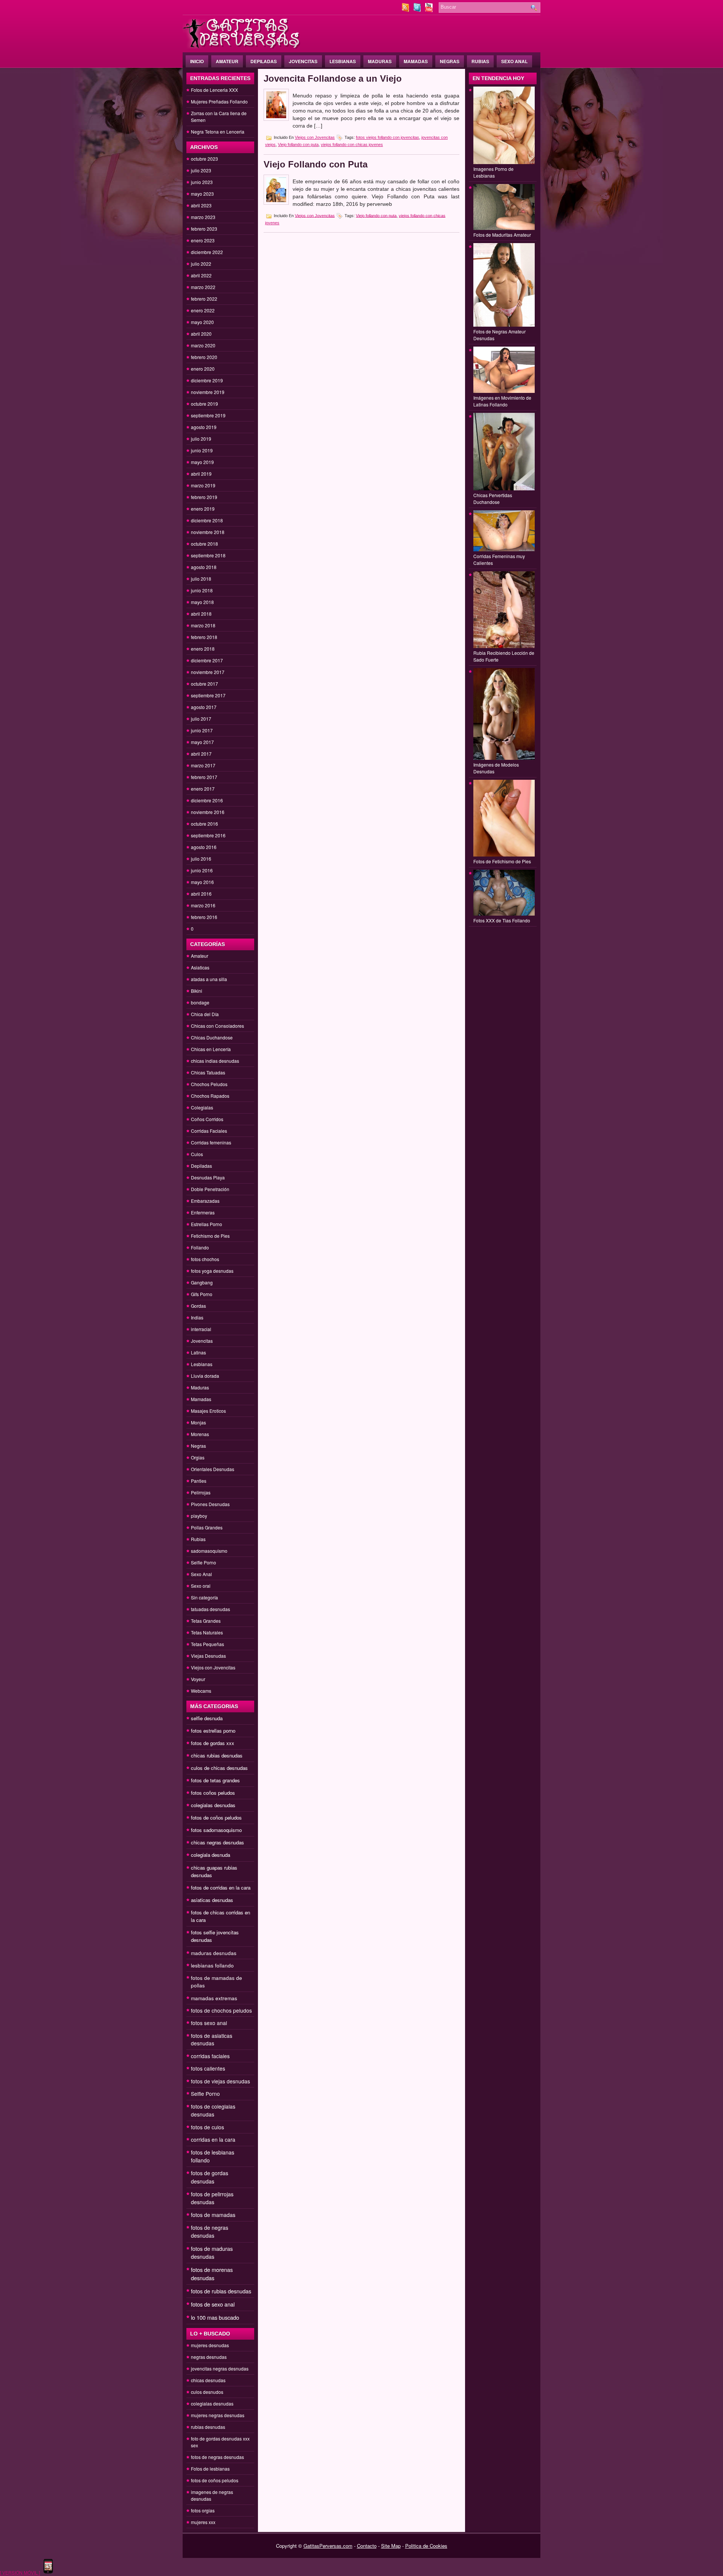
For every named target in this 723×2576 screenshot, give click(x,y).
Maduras (380, 61)
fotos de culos (207, 2127)
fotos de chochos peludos (221, 2010)
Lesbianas (343, 61)
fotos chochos (205, 1259)
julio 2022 (201, 264)
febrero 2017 (204, 777)
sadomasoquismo (209, 1551)
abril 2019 (201, 474)
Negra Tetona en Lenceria (218, 132)
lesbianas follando (212, 1965)
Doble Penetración (210, 1189)
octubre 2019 (204, 404)
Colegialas (202, 1107)
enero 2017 (203, 789)
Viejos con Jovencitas (213, 1667)
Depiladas (264, 61)
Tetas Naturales (207, 1632)
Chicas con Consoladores (217, 1026)
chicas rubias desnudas (217, 1755)
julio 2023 (201, 170)
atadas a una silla (209, 979)
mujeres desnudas (210, 2345)
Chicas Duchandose (212, 1037)
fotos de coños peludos (216, 1818)
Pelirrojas (201, 1492)
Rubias (480, 61)
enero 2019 (203, 509)
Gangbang (202, 1282)
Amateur (227, 61)
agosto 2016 (204, 847)
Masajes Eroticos (208, 1411)
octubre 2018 (204, 544)
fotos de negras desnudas (210, 2231)
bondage (200, 1002)
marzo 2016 (203, 905)
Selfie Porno (204, 1562)
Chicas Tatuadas (208, 1072)
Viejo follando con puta (298, 145)
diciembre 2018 (207, 520)
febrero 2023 (204, 229)
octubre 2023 (204, 159)
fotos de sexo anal (213, 2304)
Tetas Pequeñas (207, 1644)
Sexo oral (201, 1586)
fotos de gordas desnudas (210, 2177)
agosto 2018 (204, 567)
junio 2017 (202, 730)
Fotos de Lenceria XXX (214, 90)
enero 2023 (203, 240)
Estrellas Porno (207, 1224)
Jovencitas (303, 61)
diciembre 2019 (207, 380)
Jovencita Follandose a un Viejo (333, 78)
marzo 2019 (203, 485)
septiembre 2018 (208, 555)
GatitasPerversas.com (328, 2546)
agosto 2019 (204, 427)
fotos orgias (203, 2510)
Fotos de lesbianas (210, 2469)
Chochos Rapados (210, 1096)
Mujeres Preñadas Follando (219, 101)
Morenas (200, 1434)
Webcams (201, 1691)
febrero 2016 (204, 917)
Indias (197, 1317)
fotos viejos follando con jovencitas (387, 137)
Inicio (197, 61)
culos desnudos (207, 2392)
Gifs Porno (202, 1294)
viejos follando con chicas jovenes (352, 145)
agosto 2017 (204, 707)
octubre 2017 (204, 684)
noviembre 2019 (208, 392)
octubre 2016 (204, 824)
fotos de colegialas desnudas (213, 2110)
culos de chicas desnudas (219, 1768)
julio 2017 (201, 719)
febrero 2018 (204, 637)
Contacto (367, 2546)
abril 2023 (201, 205)
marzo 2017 (203, 765)
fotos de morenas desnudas (212, 2274)
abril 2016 (201, 894)
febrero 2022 (204, 299)
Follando (200, 1247)
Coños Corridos (207, 1119)
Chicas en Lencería (211, 1049)
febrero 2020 (204, 357)
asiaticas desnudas (212, 1900)
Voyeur (198, 1679)
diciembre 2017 (207, 660)
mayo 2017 (202, 742)
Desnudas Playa (208, 1177)
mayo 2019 (202, 462)
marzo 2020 (203, 345)
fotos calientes (208, 2068)
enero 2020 (203, 369)
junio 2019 (202, 450)
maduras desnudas (214, 1953)
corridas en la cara (213, 2139)
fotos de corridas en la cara (221, 1887)
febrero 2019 (204, 497)
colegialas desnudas (213, 1805)
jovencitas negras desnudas (220, 2368)
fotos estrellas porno (213, 1731)
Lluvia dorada (205, 1376)
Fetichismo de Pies (210, 1236)
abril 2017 (201, 754)
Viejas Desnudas (208, 1656)
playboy (199, 1516)
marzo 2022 (203, 287)
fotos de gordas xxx (213, 1743)
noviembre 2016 (208, 812)
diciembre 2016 (207, 800)
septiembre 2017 (208, 695)
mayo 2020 (202, 322)
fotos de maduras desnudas (212, 2253)
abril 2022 (201, 275)
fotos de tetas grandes (215, 1780)
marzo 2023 (203, 217)
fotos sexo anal (209, 2023)
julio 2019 (201, 439)
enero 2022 (203, 310)
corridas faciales (210, 2056)
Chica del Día (205, 1014)
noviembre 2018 (208, 532)
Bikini (197, 991)
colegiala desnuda (210, 1855)
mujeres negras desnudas (218, 2415)
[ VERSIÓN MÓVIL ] (20, 2572)
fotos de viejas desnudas (220, 2081)
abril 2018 (201, 614)
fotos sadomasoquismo (216, 1830)
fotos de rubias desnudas (221, 2291)
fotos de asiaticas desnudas (212, 2039)
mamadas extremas (214, 1998)
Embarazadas (205, 1201)
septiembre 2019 (208, 415)
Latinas (198, 1352)
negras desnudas (209, 2357)
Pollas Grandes (207, 1527)
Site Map (391, 2546)
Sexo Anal (514, 61)
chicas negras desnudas (217, 1842)
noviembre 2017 (208, 672)
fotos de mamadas (213, 2215)
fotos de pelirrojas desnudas (212, 2198)
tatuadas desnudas (210, 1609)
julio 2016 (201, 859)
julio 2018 (201, 579)
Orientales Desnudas (213, 1469)
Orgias (198, 1457)
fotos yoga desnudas (212, 1271)
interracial (201, 1329)
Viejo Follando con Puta (316, 164)
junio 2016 (202, 870)
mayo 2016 (202, 882)
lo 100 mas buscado (215, 2317)
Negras (450, 61)
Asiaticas (200, 967)
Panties (199, 1481)
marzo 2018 (203, 625)
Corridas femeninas (211, 1142)
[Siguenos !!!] (418, 10)
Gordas (198, 1306)
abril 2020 (201, 334)
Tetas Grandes (206, 1621)
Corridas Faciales (209, 1131)
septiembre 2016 (208, 835)
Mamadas (416, 61)
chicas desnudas (208, 2380)
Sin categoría (204, 1597)
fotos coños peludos (213, 1793)
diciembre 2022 (207, 252)
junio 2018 (202, 590)
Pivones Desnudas (210, 1504)
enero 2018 (203, 649)
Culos (197, 1154)
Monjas (198, 1422)
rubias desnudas (208, 2427)
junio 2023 (202, 182)
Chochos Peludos (209, 1084)
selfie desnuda (207, 1718)
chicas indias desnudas (215, 1061)
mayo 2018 (202, 602)
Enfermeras (203, 1212)
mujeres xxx (203, 2522)
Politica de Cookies (426, 2546)
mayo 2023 (202, 194)
